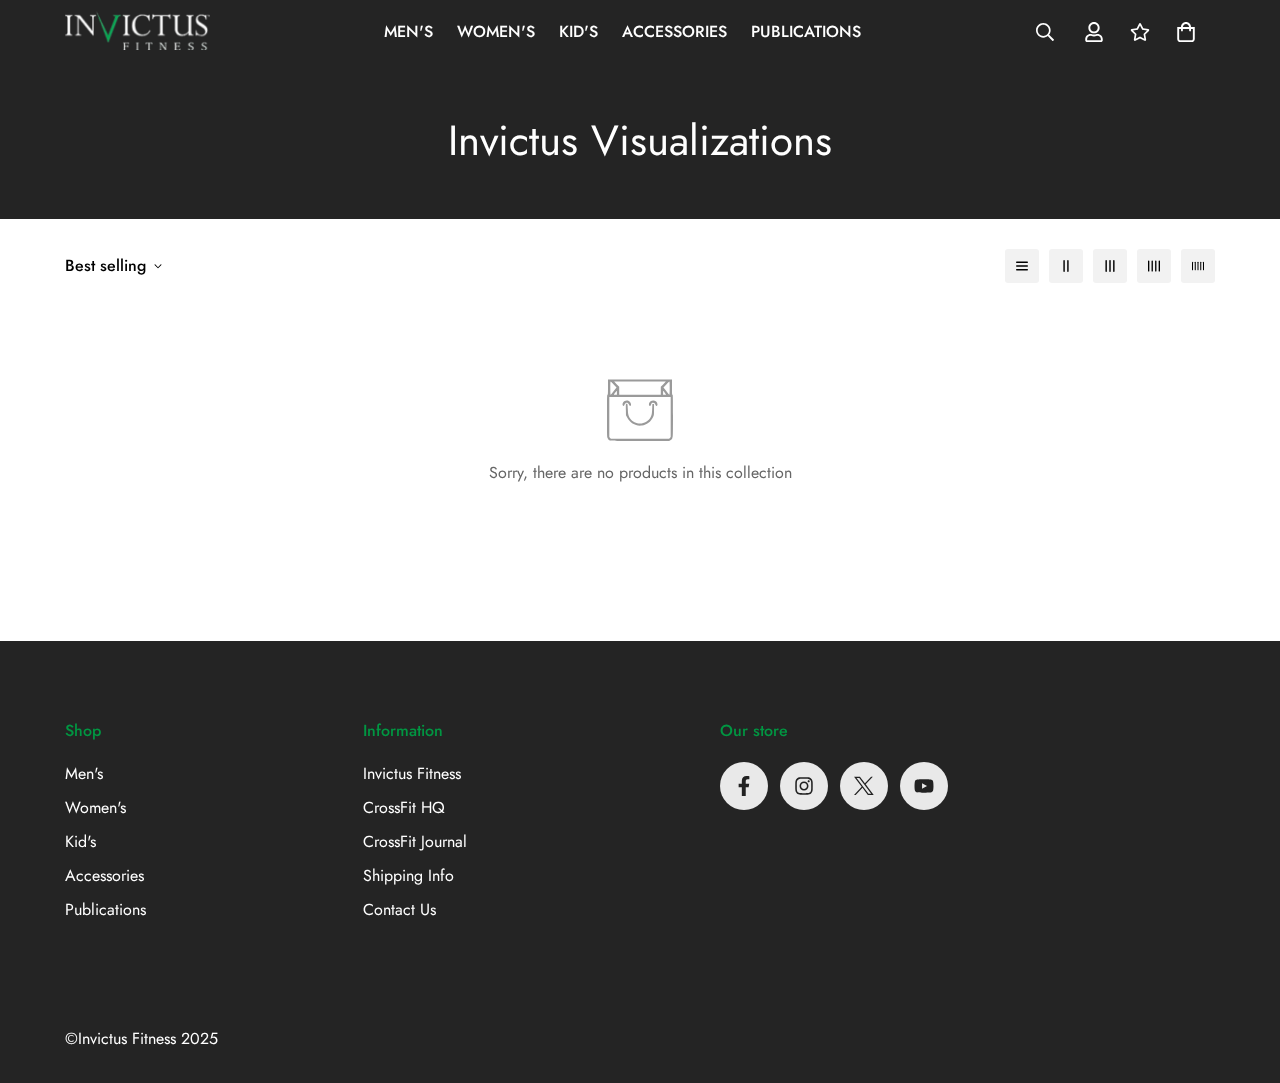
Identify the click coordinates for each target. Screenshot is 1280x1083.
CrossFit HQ (404, 807)
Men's (408, 31)
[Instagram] (804, 786)
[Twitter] (864, 786)
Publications (806, 31)
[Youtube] (924, 786)
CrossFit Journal (415, 841)
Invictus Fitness (412, 773)
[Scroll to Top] (1241, 974)
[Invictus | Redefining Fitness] (137, 32)
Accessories (674, 31)
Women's (496, 31)
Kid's (578, 31)
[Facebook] (744, 786)
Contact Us (399, 909)
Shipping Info (408, 875)
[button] (1186, 32)
